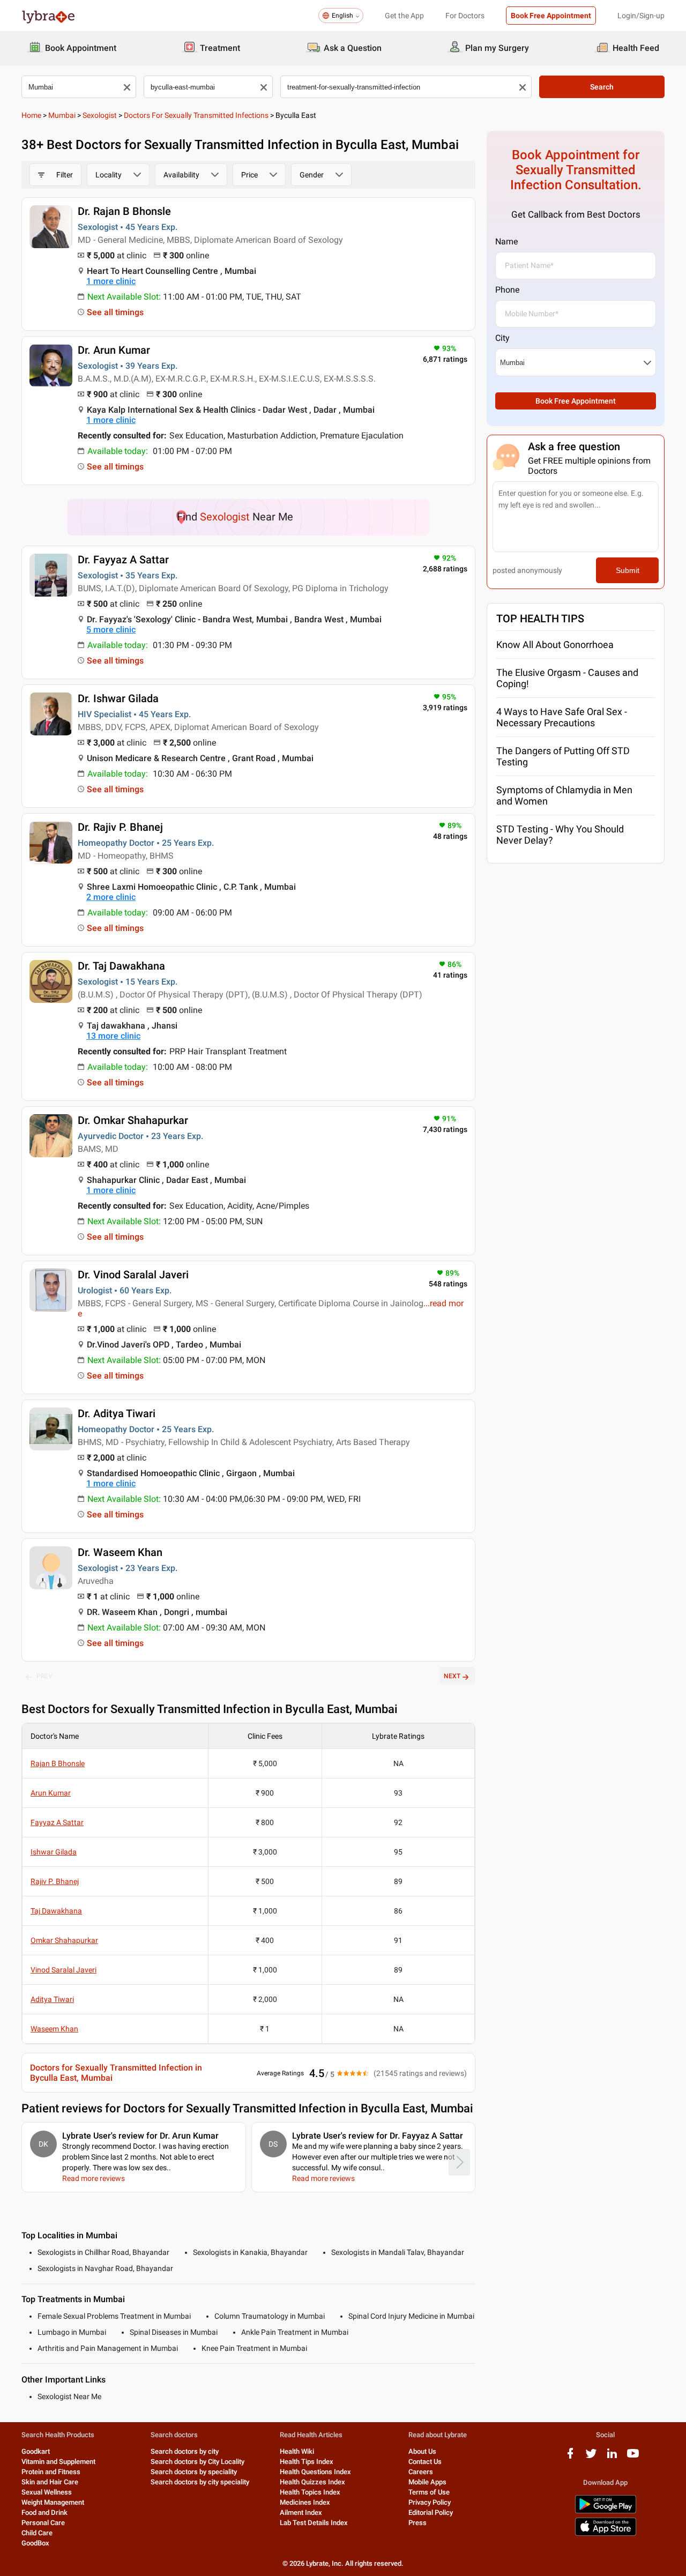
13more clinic (113, 1036)
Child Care (37, 2533)
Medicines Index (305, 2502)
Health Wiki (297, 2451)
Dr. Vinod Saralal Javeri (133, 1275)
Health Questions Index (315, 2472)
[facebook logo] (570, 2457)
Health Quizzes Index (312, 2482)
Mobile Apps (427, 2482)
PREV (44, 1676)
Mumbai (62, 115)
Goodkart (36, 2451)
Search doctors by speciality (194, 2472)
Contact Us (425, 2462)
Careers (421, 2472)
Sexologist (100, 115)
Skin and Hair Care (50, 2482)
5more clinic (111, 630)
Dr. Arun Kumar (114, 350)
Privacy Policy (430, 2502)
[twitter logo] (591, 2457)
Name (506, 241)
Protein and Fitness (51, 2472)
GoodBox (35, 2543)
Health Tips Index (307, 2462)
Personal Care (43, 2523)
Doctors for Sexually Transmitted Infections (196, 115)
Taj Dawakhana (56, 1911)
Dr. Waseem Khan (120, 1552)
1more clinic (111, 281)
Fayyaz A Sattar (57, 1822)
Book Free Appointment (551, 16)
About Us (422, 2451)
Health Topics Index (310, 2492)
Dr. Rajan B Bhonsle (124, 211)
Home (31, 115)
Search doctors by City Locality (197, 2462)
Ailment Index (301, 2512)
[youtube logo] (633, 2457)
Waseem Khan (54, 2029)
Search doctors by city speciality (200, 2482)
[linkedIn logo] (612, 2457)
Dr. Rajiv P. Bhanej (120, 827)
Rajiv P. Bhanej (55, 1881)
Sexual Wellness (47, 2492)
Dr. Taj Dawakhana (121, 966)
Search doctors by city (185, 2451)
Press (417, 2523)
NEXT (452, 1676)
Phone (507, 290)
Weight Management (53, 2502)
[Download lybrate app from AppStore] (606, 2534)
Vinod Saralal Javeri (64, 1970)
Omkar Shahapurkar (64, 1940)
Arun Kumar (51, 1793)
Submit (628, 570)
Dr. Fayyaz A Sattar (123, 560)
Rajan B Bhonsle (58, 1763)
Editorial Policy (431, 2512)
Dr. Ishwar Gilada (118, 698)
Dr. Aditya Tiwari (117, 1413)
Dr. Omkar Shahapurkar (133, 1120)
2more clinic (111, 897)
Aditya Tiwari (52, 1999)
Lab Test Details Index (314, 2523)
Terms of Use (429, 2492)
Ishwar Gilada (54, 1852)
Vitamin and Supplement (58, 2462)
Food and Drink (44, 2512)
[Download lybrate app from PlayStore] (606, 2511)
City (502, 338)
